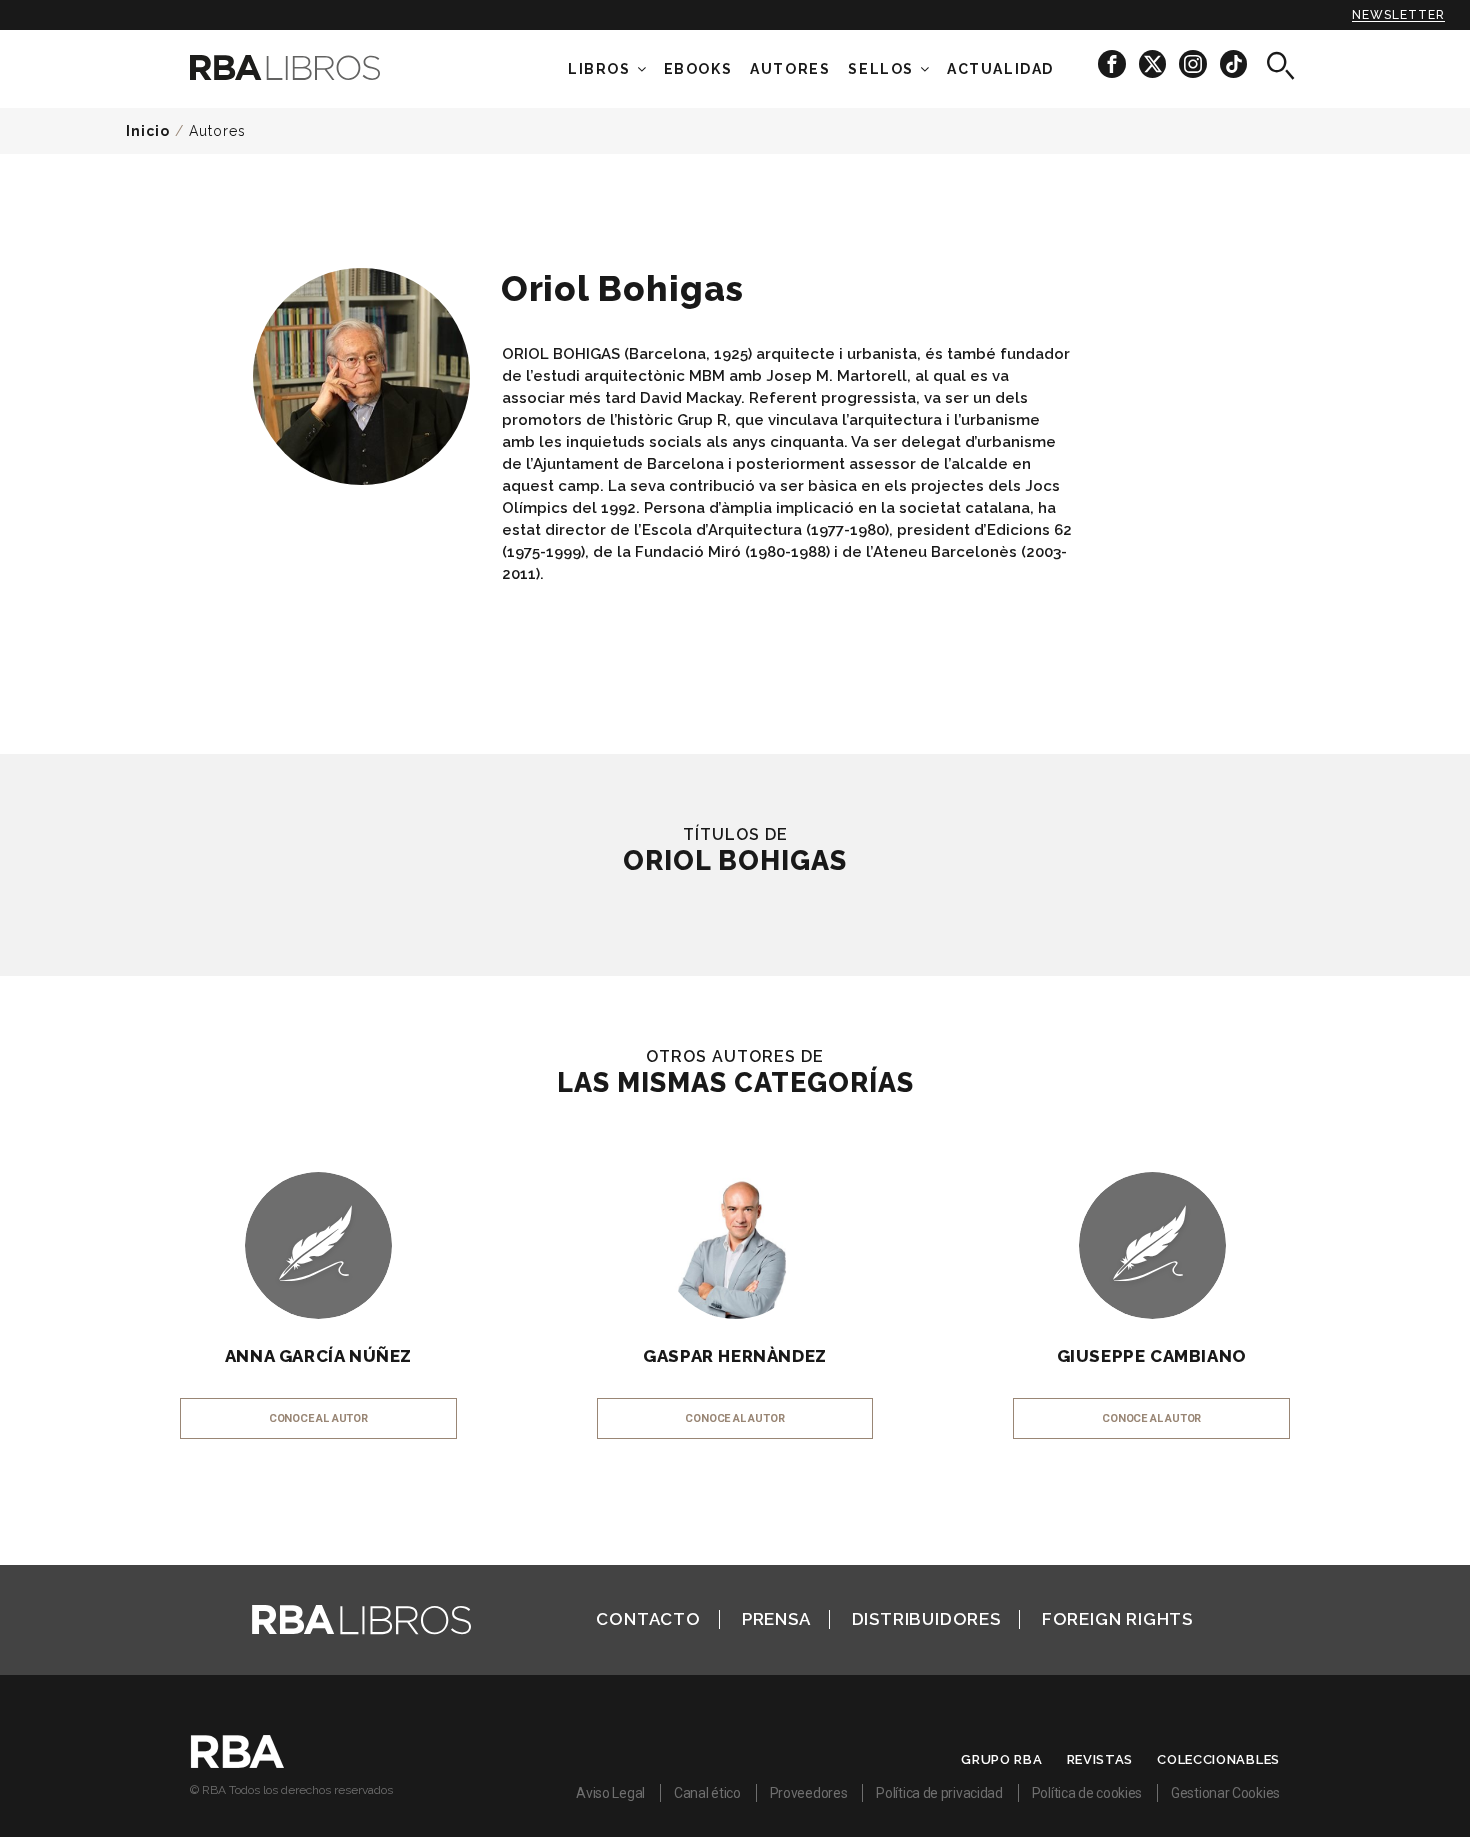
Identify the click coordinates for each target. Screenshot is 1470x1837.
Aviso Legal (610, 1793)
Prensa (776, 1619)
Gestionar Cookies (1225, 1793)
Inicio (148, 131)
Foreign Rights (1117, 1619)
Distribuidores (926, 1619)
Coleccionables (1218, 1759)
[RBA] (237, 1763)
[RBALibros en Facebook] (1113, 63)
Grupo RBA (1001, 1759)
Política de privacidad (939, 1793)
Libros (599, 69)
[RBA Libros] (315, 67)
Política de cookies (1087, 1793)
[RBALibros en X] (1154, 63)
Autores (217, 131)
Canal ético (707, 1793)
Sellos (881, 69)
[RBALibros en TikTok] (1233, 63)
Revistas (1100, 1759)
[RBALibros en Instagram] (1194, 63)
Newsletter (1398, 15)
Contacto (648, 1619)
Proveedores (809, 1793)
